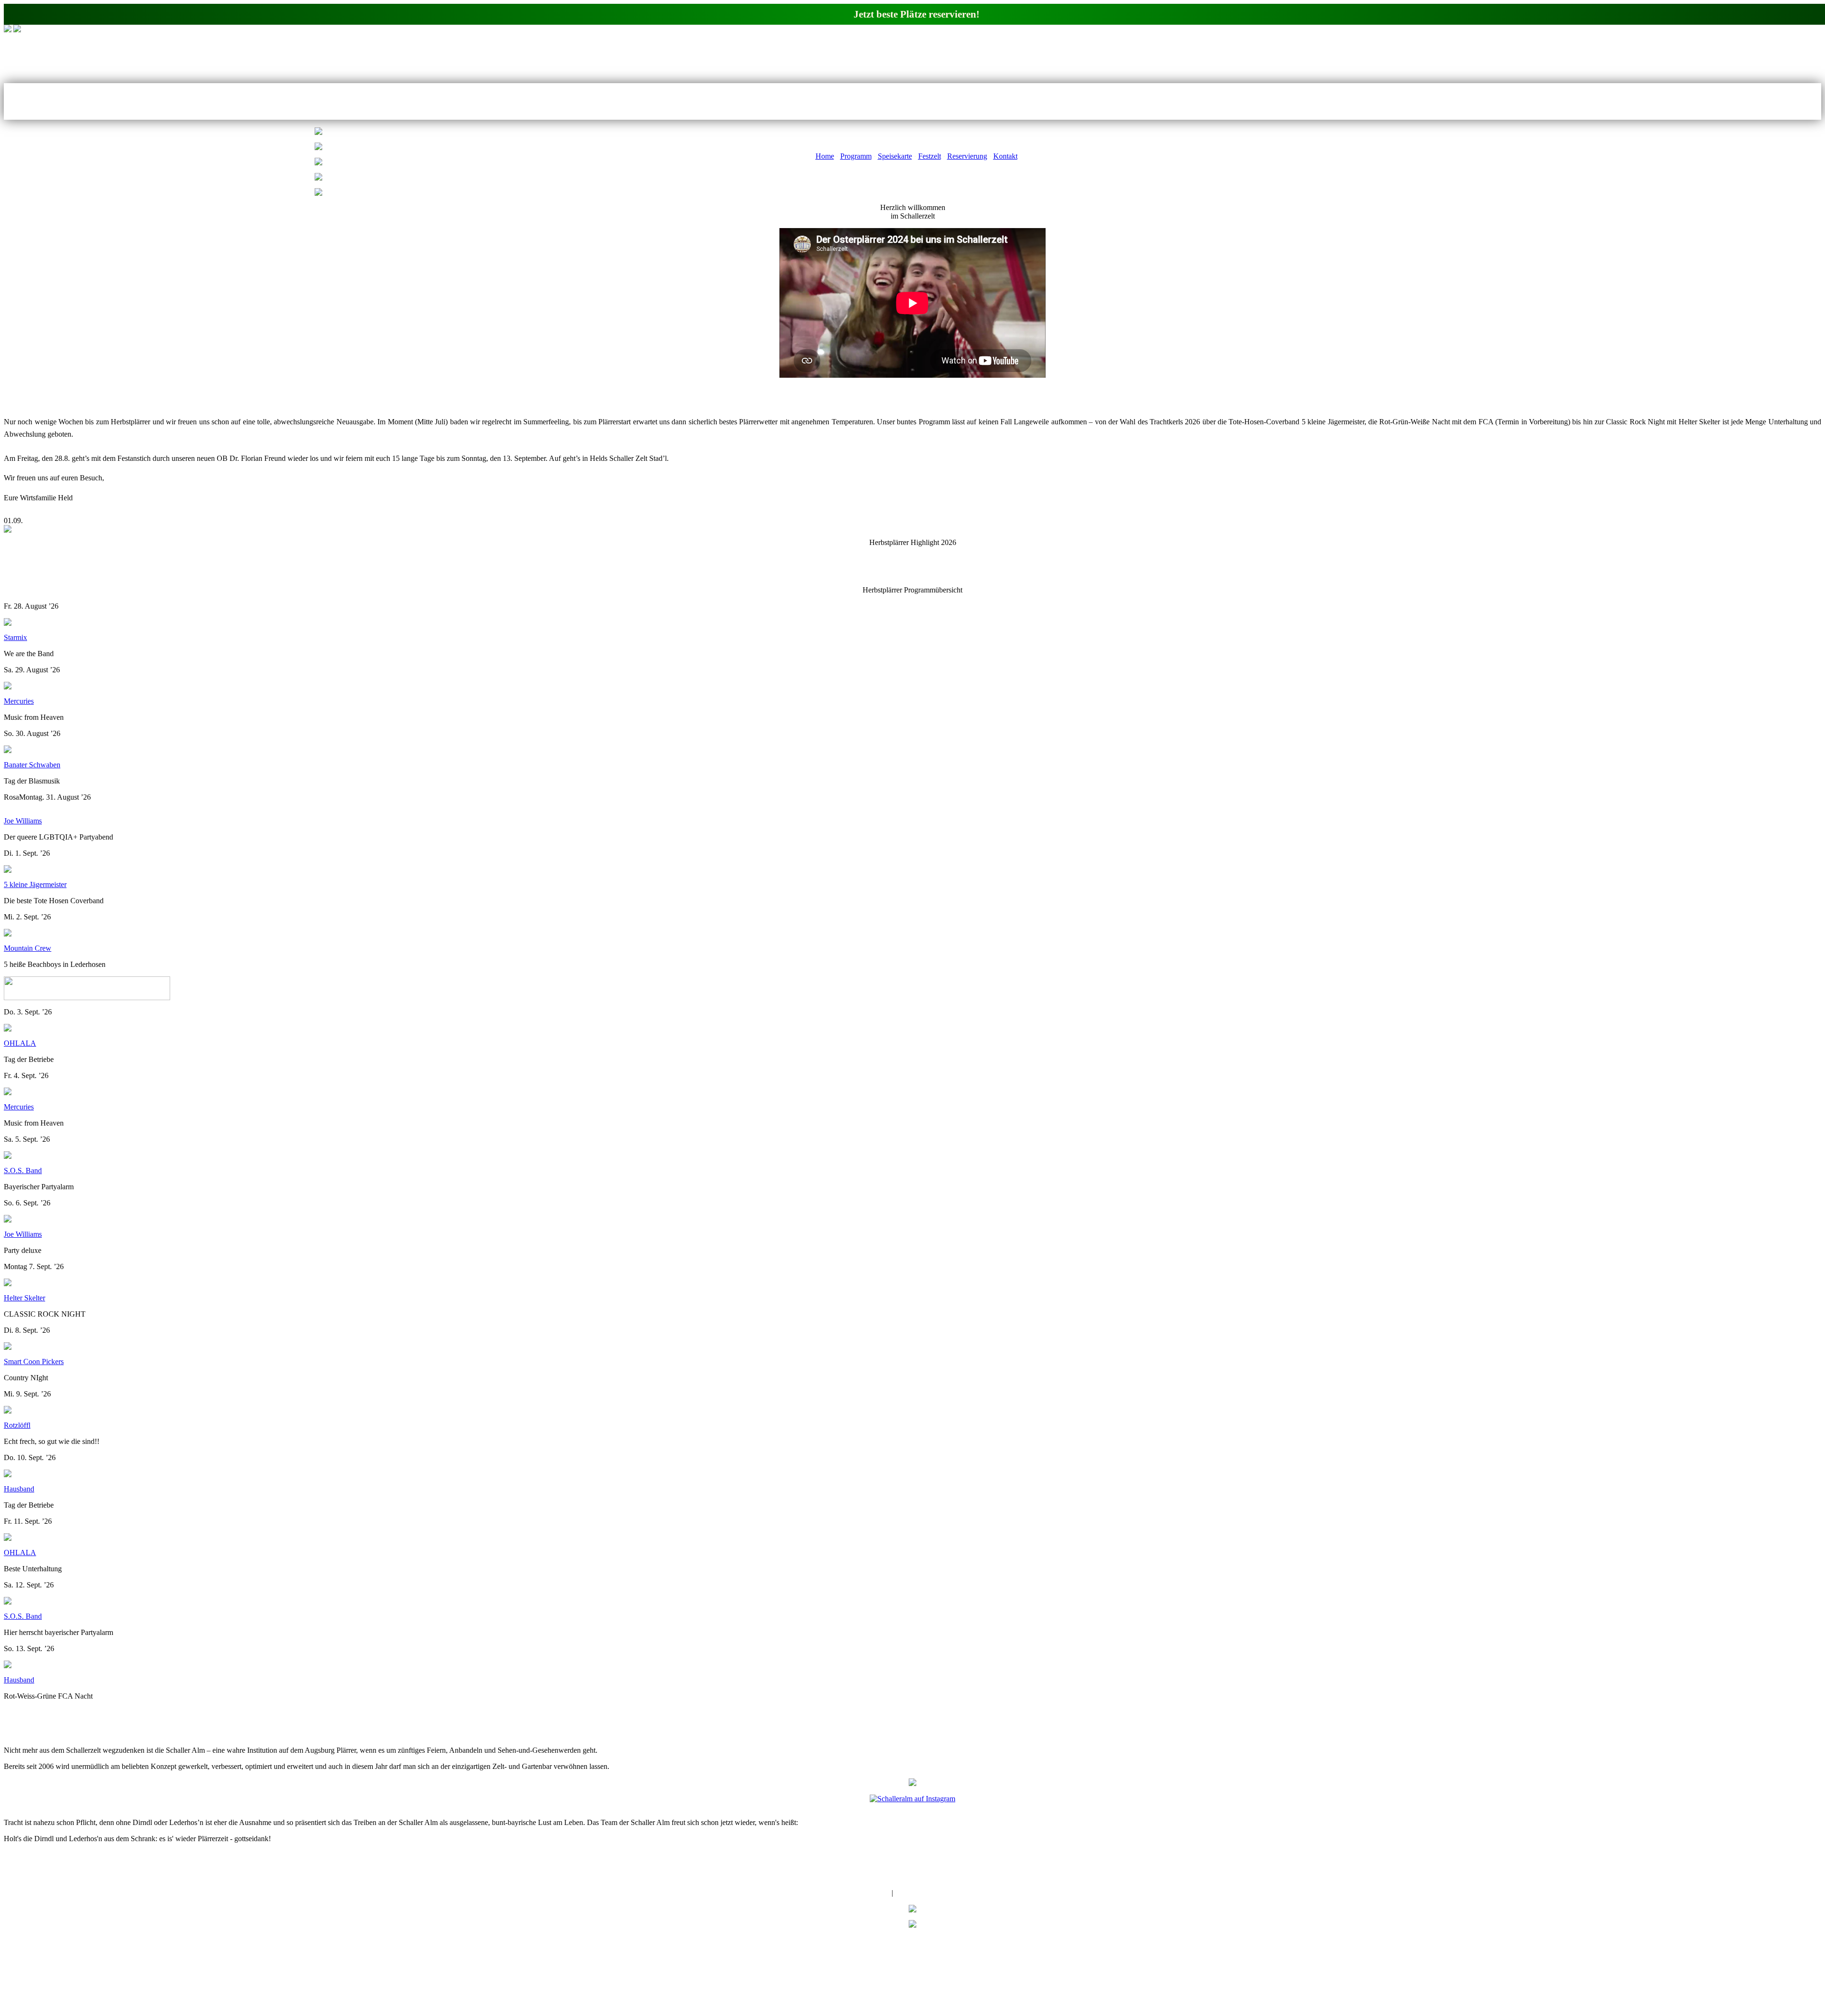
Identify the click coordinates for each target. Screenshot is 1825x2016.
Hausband (19, 1489)
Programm (856, 156)
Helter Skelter (24, 1298)
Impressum (873, 1893)
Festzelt (930, 156)
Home (825, 156)
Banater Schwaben (32, 765)
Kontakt (1005, 156)
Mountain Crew (28, 948)
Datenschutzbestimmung (932, 1893)
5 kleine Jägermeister (35, 884)
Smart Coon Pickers (34, 1362)
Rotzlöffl (17, 1425)
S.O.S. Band (23, 1170)
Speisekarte (895, 156)
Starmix (15, 637)
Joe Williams (23, 821)
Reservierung (967, 156)
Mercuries (19, 701)
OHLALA (20, 1043)
